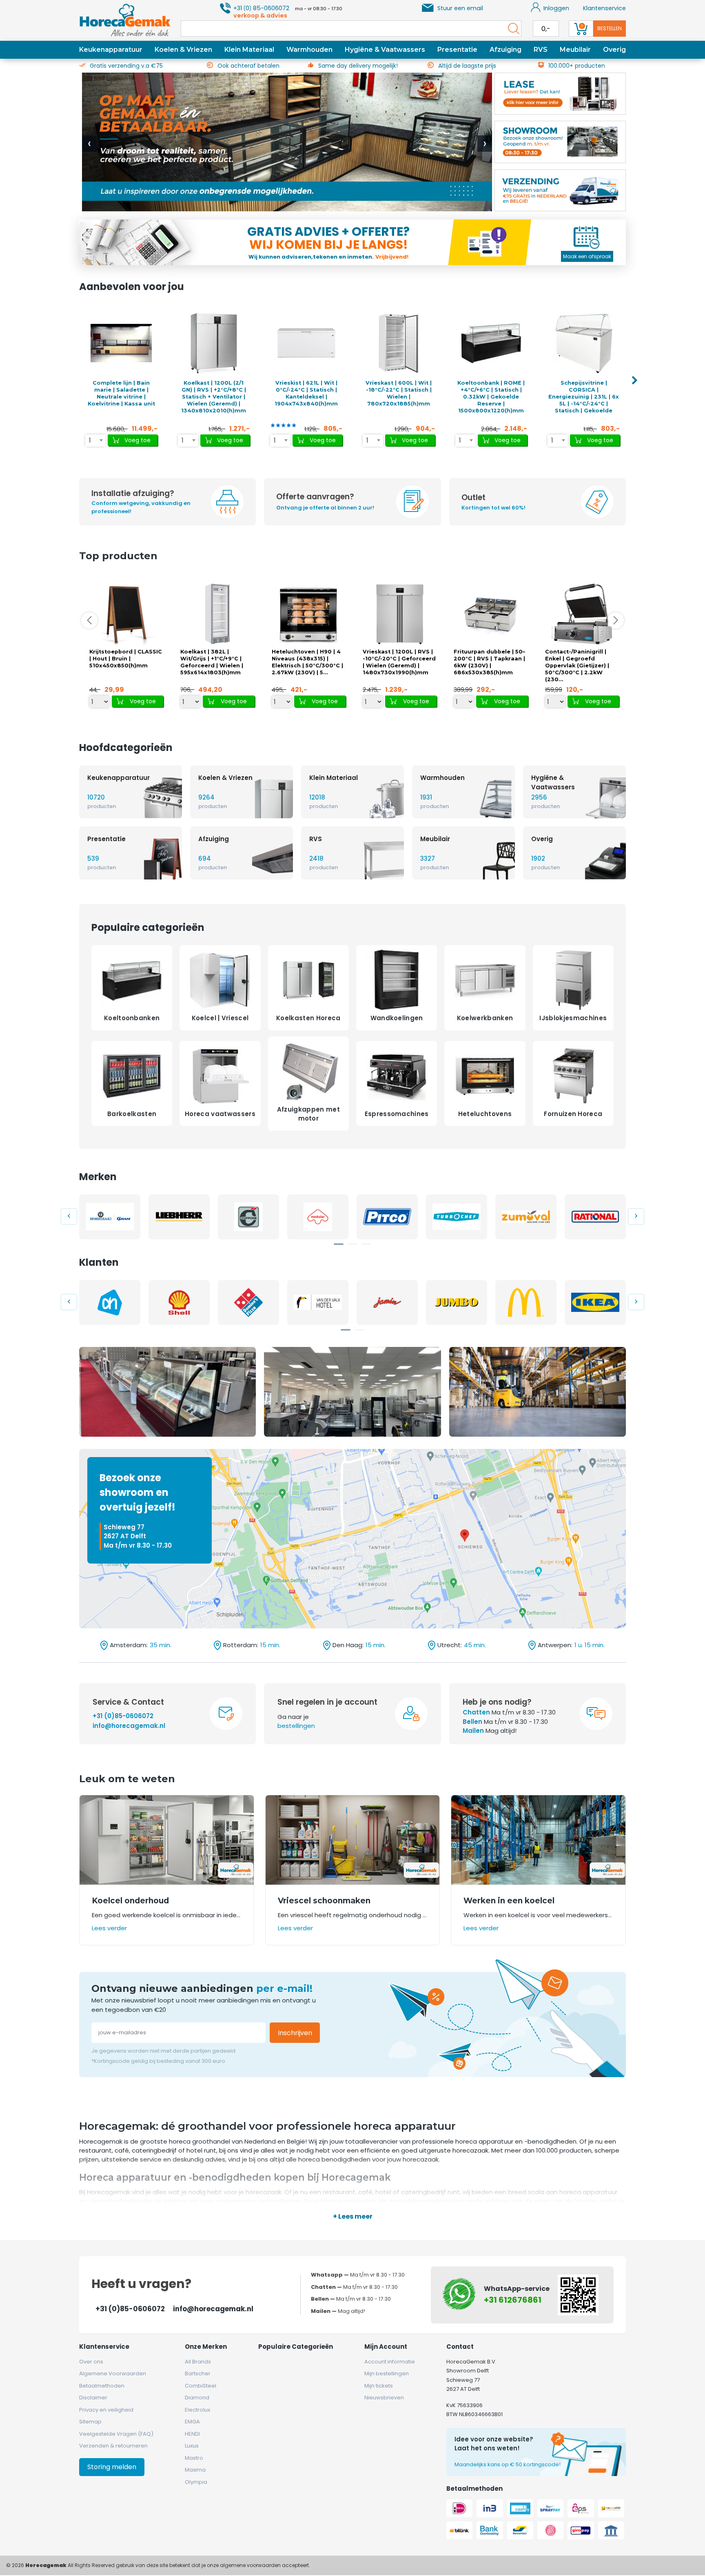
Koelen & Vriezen (183, 50)
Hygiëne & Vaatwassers (385, 50)
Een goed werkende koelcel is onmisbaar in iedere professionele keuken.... (167, 1915)
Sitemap (90, 2422)
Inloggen (556, 8)
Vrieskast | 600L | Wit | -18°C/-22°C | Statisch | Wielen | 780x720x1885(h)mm (399, 393)
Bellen (472, 1722)
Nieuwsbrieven (384, 2398)
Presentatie (457, 50)
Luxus (192, 2446)
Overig (614, 50)
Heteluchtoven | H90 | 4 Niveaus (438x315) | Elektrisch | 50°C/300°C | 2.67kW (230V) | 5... (307, 662)
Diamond (197, 2398)
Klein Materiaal (249, 50)
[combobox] (95, 441)
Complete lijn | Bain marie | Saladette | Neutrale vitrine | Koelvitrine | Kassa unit (121, 393)
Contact (460, 2347)
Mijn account (386, 2347)
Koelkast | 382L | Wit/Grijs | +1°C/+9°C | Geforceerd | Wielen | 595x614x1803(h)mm (212, 662)
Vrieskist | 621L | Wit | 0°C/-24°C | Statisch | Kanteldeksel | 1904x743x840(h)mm (306, 393)
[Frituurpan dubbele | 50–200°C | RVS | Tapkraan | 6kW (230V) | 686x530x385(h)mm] (491, 614)
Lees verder (109, 1928)
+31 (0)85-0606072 (123, 1716)
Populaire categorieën (296, 2347)
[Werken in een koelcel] (538, 1840)
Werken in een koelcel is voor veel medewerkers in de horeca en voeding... (538, 1915)
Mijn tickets (379, 2386)
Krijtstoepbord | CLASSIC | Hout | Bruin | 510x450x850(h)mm (126, 659)
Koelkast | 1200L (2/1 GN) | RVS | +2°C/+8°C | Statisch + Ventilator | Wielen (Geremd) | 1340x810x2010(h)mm (214, 397)
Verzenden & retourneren (113, 2446)
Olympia (196, 2482)
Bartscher (198, 2373)
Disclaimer (93, 2398)
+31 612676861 (513, 2300)
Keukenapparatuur (111, 50)
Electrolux (197, 2410)
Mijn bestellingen (387, 2373)
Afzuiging (505, 50)
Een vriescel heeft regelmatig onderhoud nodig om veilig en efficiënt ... (353, 1915)
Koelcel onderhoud (130, 1901)
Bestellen (610, 28)
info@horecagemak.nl (129, 1726)
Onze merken (206, 2347)
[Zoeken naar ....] (512, 29)
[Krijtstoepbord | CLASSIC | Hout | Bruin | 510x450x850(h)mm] (126, 614)
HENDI (192, 2434)
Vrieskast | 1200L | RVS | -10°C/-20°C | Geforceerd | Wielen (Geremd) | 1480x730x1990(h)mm (399, 662)
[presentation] (89, 144)
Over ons (91, 2362)
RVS (541, 50)
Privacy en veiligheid (106, 2410)
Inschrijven (295, 2033)
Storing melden (112, 2467)
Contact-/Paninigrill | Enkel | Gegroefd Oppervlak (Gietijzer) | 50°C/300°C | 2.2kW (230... (577, 666)
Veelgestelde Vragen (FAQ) (116, 2434)
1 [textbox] (90, 440)
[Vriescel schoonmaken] (353, 1840)
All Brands (198, 2362)
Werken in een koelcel (509, 1901)
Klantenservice (604, 8)
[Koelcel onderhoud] (167, 1840)
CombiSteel (201, 2386)
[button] (339, 1244)
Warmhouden (309, 50)
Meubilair (575, 50)
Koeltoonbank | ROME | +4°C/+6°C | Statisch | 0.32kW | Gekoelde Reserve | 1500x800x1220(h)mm (491, 397)
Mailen (473, 1731)
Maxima (195, 2470)
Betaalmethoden (102, 2386)
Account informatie (390, 2362)
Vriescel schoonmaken (324, 1901)
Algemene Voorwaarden (113, 2373)
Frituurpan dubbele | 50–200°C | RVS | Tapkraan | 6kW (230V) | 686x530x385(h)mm (489, 662)
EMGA (192, 2422)
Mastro (194, 2458)
